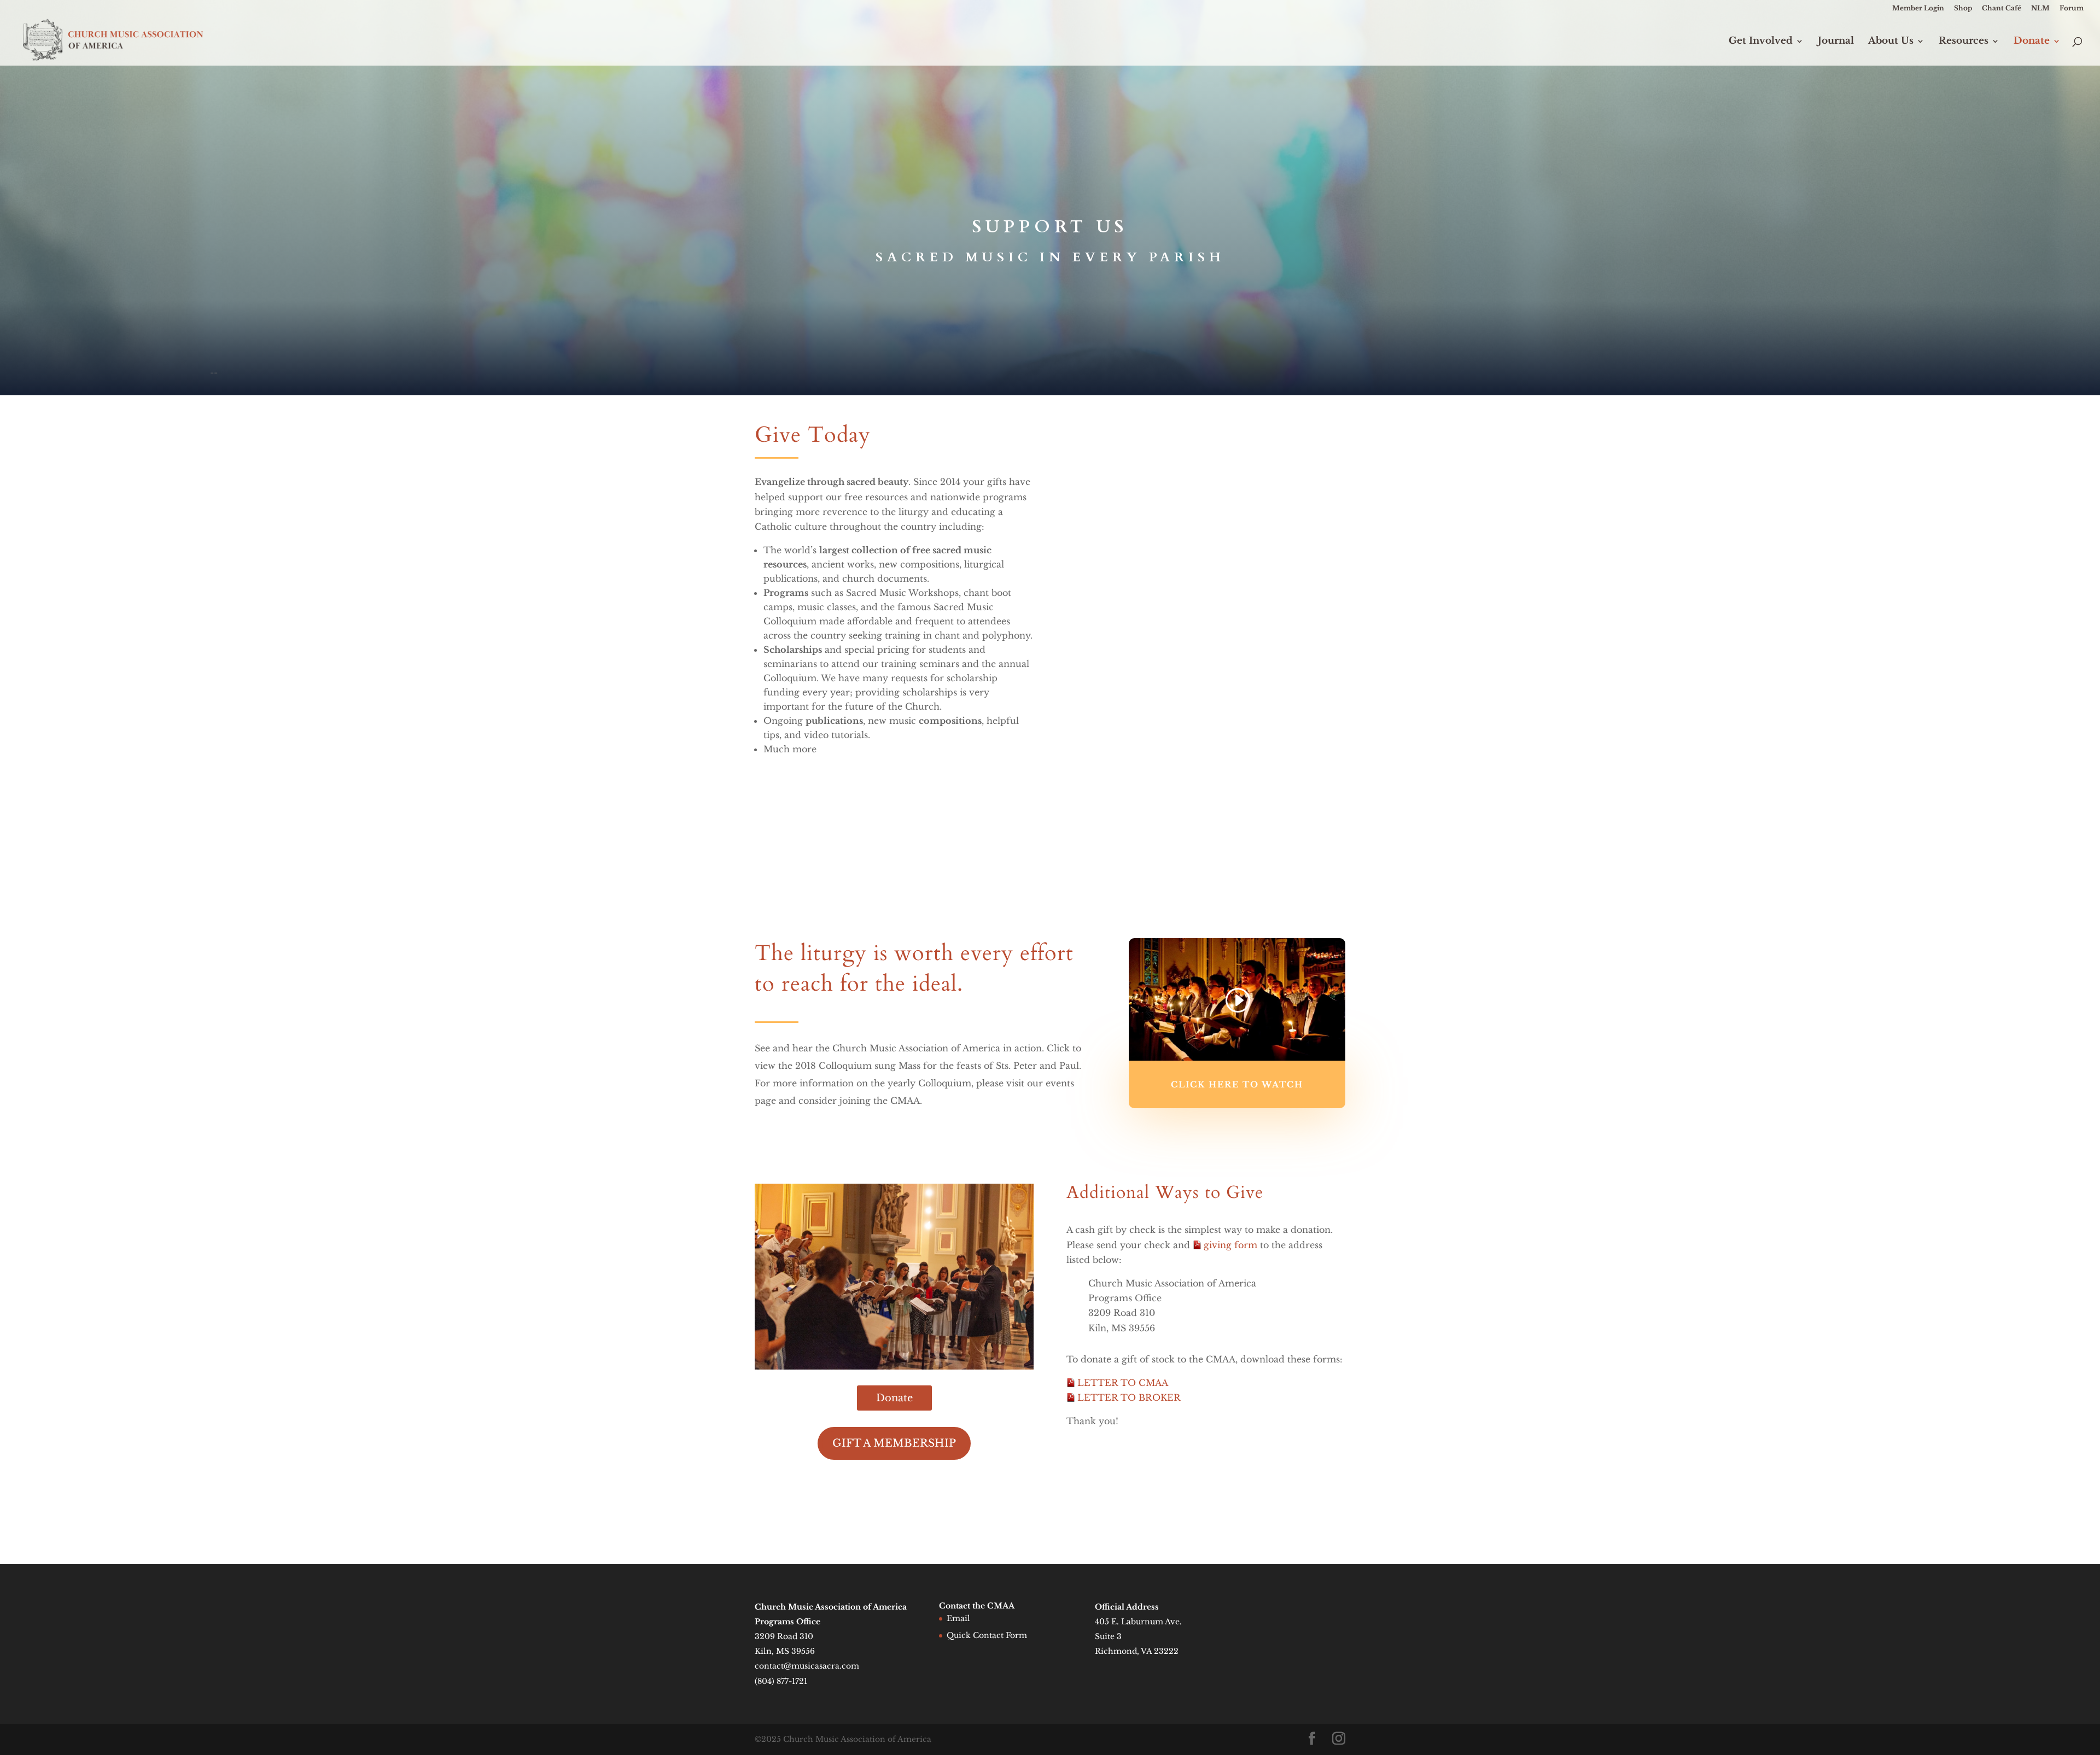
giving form (1232, 1245)
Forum (2072, 8)
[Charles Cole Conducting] (894, 1366)
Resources (1964, 42)
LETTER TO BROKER (1129, 1397)
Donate (2032, 42)
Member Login (1918, 8)
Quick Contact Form (987, 1635)
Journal (1836, 42)
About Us (1891, 42)
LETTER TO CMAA (1123, 1383)
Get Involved (1761, 42)
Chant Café (2002, 8)
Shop (1963, 8)
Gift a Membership (894, 1443)
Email (958, 1618)
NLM (2040, 8)
